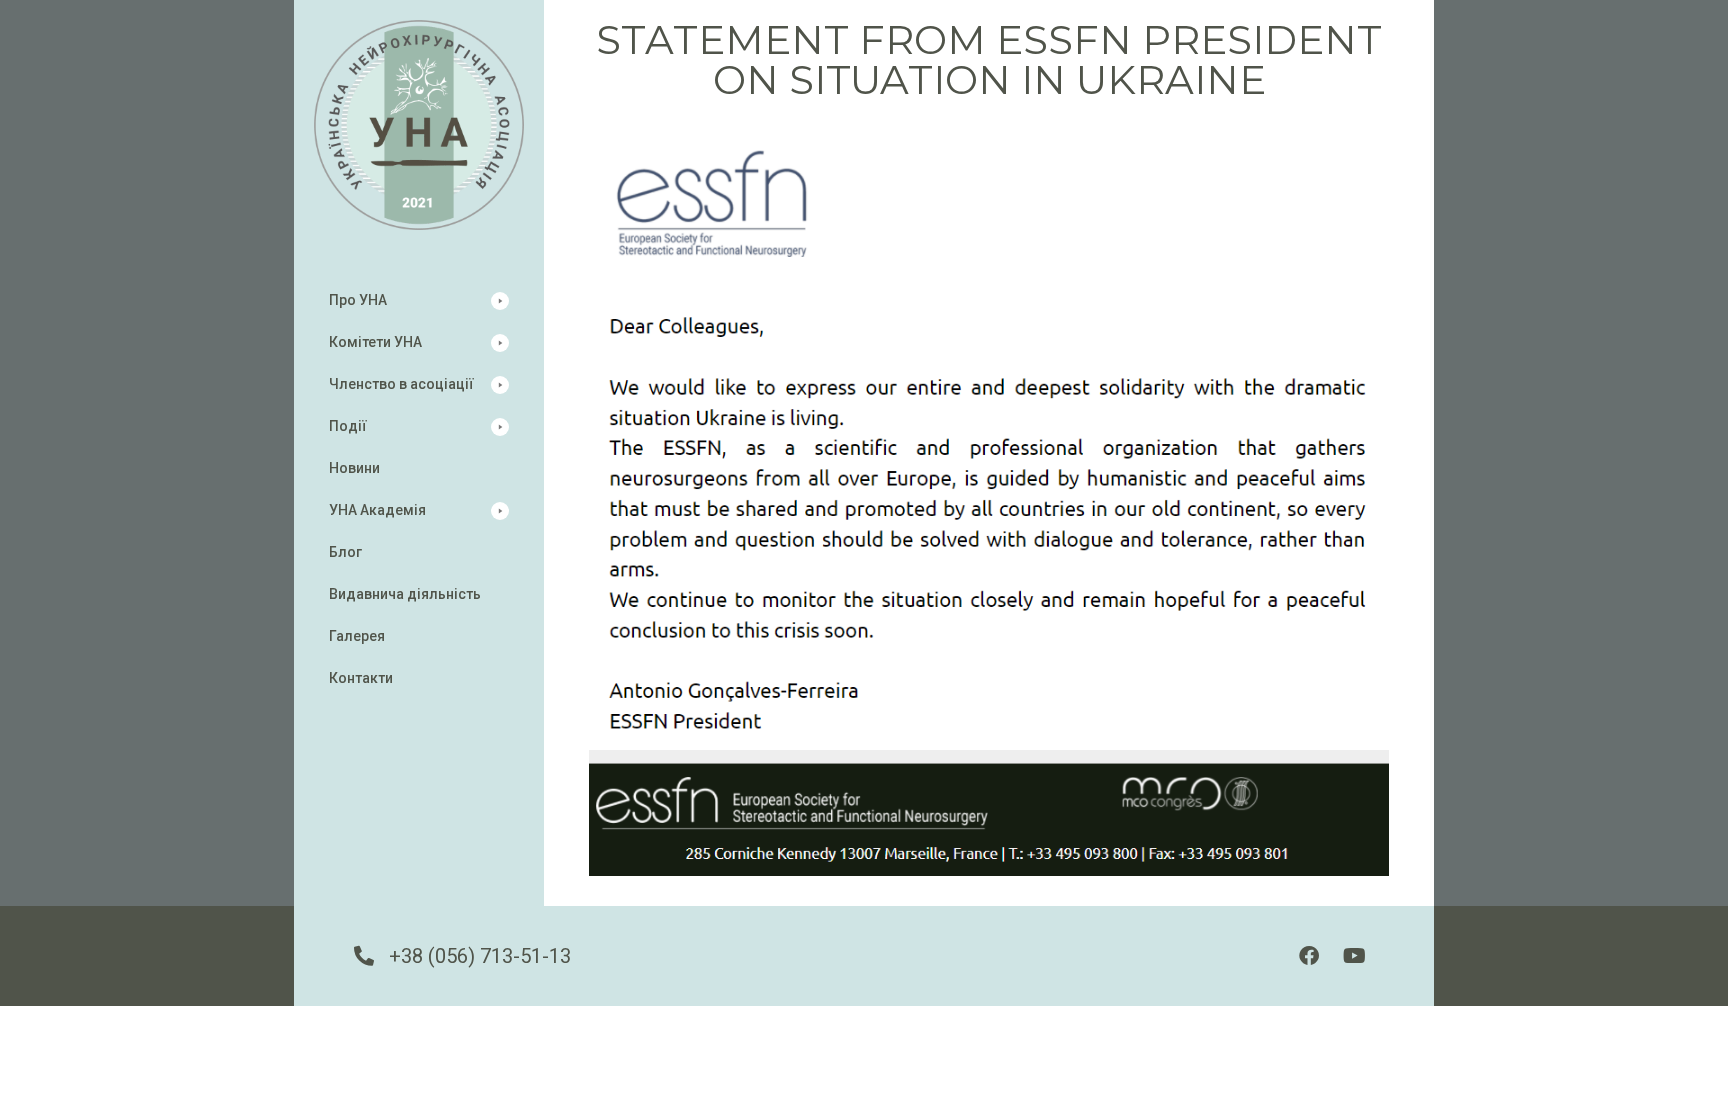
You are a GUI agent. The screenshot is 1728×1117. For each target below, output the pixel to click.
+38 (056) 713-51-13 (480, 956)
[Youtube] (1354, 956)
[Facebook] (1309, 956)
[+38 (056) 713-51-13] (364, 956)
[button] (419, 300)
